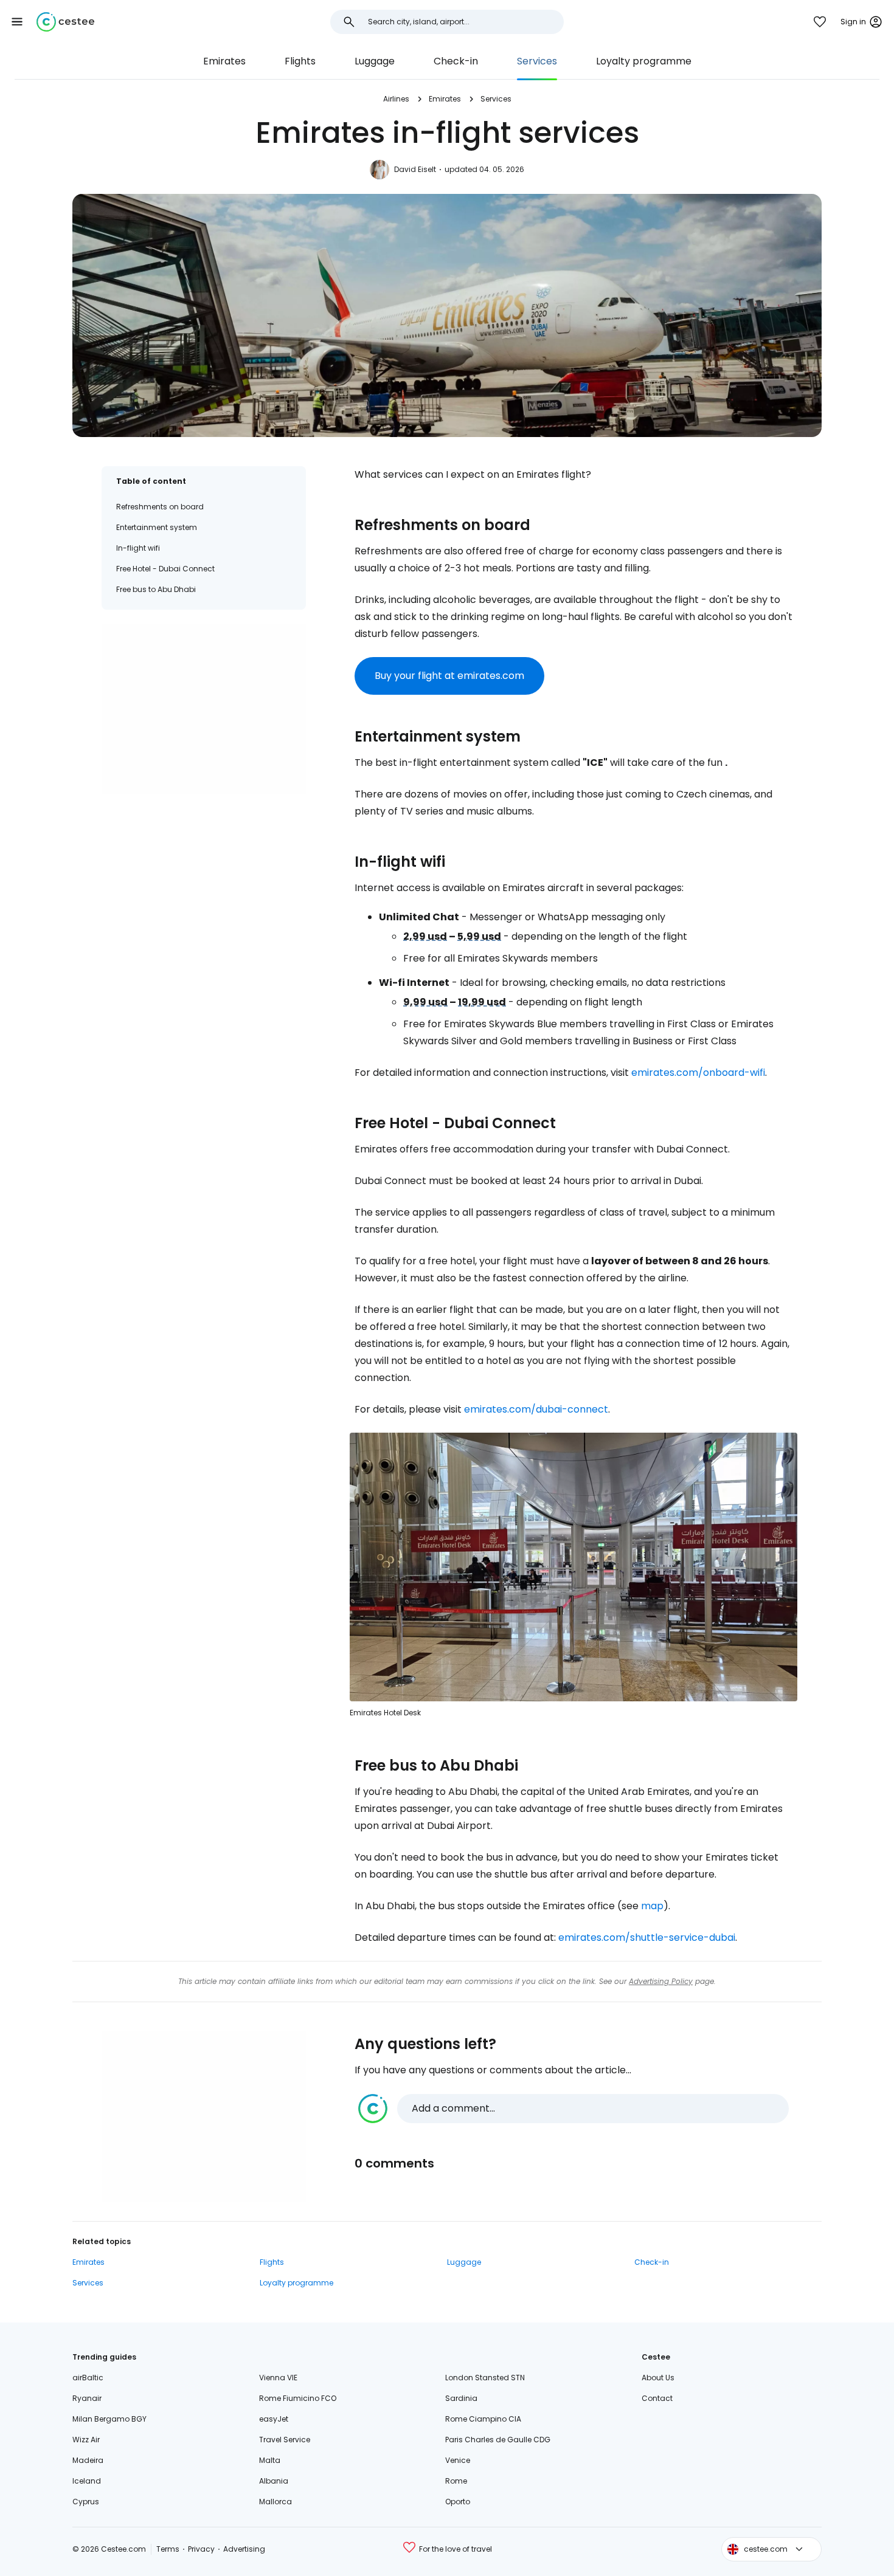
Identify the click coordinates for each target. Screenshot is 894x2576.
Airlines (396, 99)
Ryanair (87, 2398)
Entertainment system (157, 527)
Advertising (244, 2549)
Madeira (88, 2460)
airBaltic (88, 2378)
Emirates (224, 61)
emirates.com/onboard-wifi (698, 1073)
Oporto (458, 2502)
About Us (658, 2378)
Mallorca (275, 2502)
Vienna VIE (278, 2378)
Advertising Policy (661, 1981)
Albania (274, 2481)
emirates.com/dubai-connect (536, 1409)
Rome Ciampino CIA (483, 2419)
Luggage (375, 61)
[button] (17, 22)
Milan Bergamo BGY (109, 2419)
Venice (458, 2460)
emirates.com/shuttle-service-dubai (647, 1937)
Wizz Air (86, 2440)
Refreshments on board (160, 507)
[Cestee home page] (65, 22)
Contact (657, 2398)
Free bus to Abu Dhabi (156, 589)
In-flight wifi (138, 548)
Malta (270, 2460)
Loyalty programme (644, 61)
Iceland (87, 2481)
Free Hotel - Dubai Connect (165, 569)
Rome (456, 2481)
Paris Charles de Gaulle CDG (498, 2440)
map (652, 1906)
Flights (300, 61)
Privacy (201, 2549)
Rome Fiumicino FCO (298, 2398)
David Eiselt (415, 169)
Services (537, 61)
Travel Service (285, 2440)
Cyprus (86, 2502)
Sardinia (461, 2398)
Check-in (456, 61)
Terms (168, 2549)
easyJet (274, 2419)
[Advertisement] (204, 709)
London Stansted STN (485, 2378)
